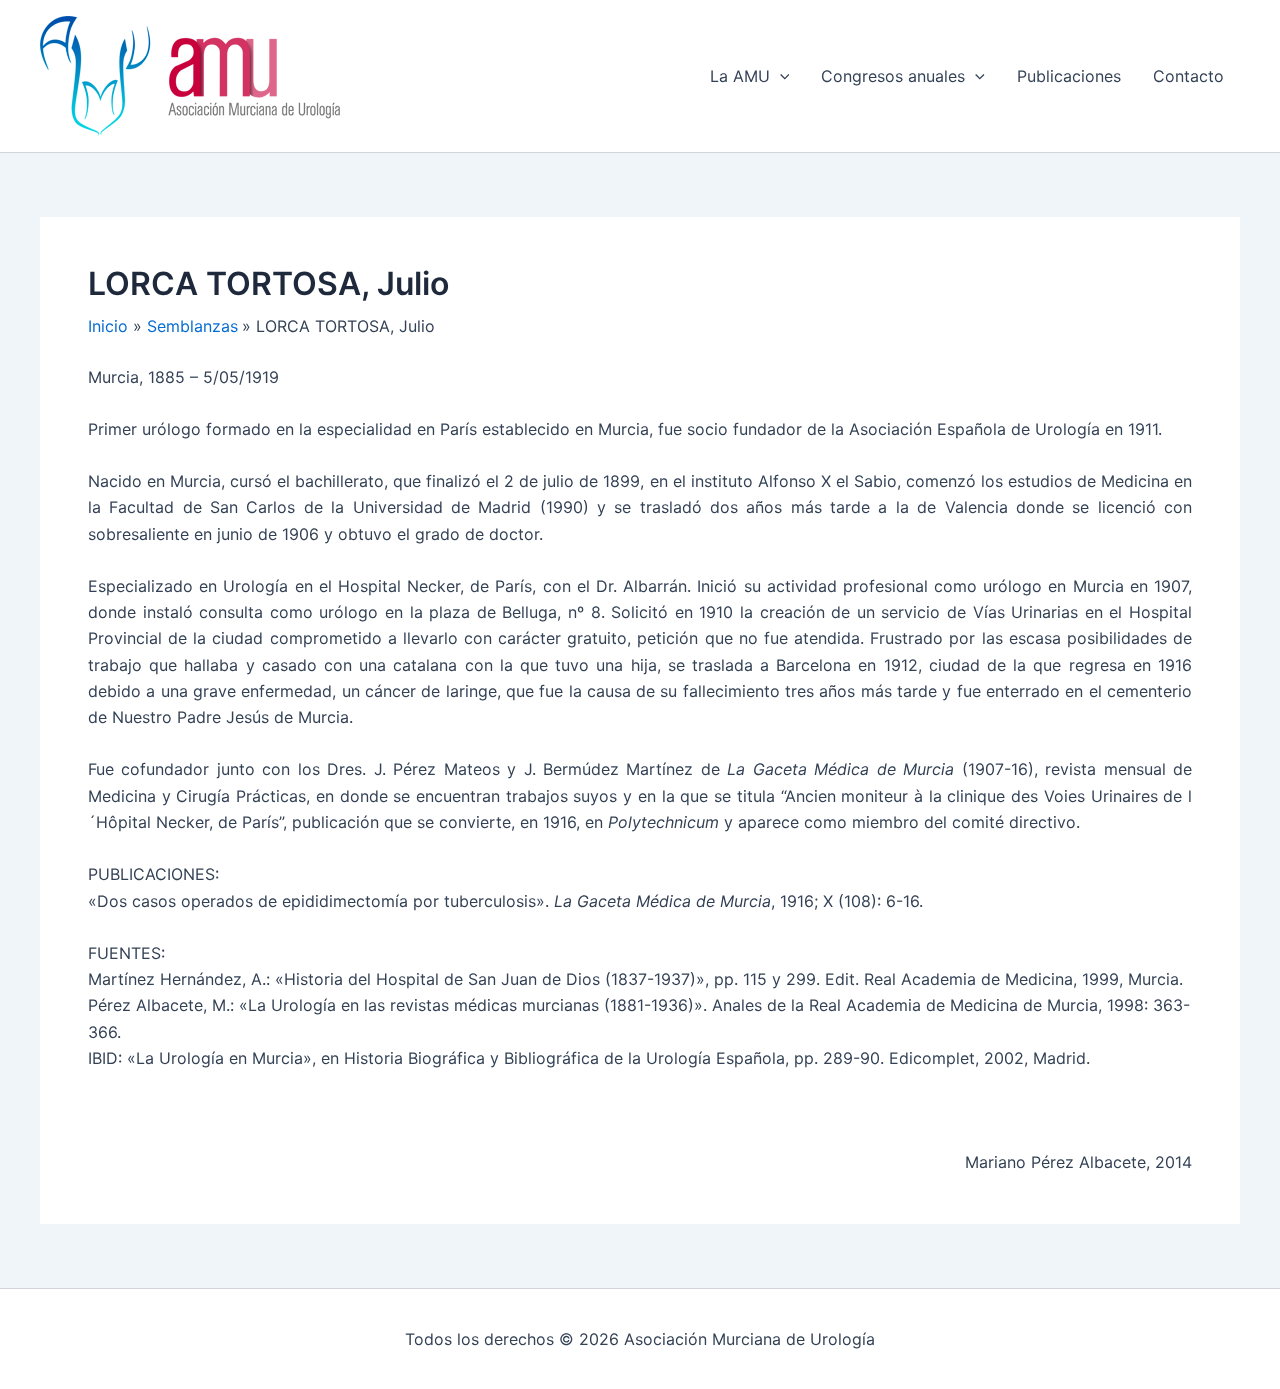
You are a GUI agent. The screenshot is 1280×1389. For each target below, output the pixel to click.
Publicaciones (1069, 76)
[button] (780, 76)
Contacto (1188, 76)
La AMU (740, 76)
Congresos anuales (893, 76)
